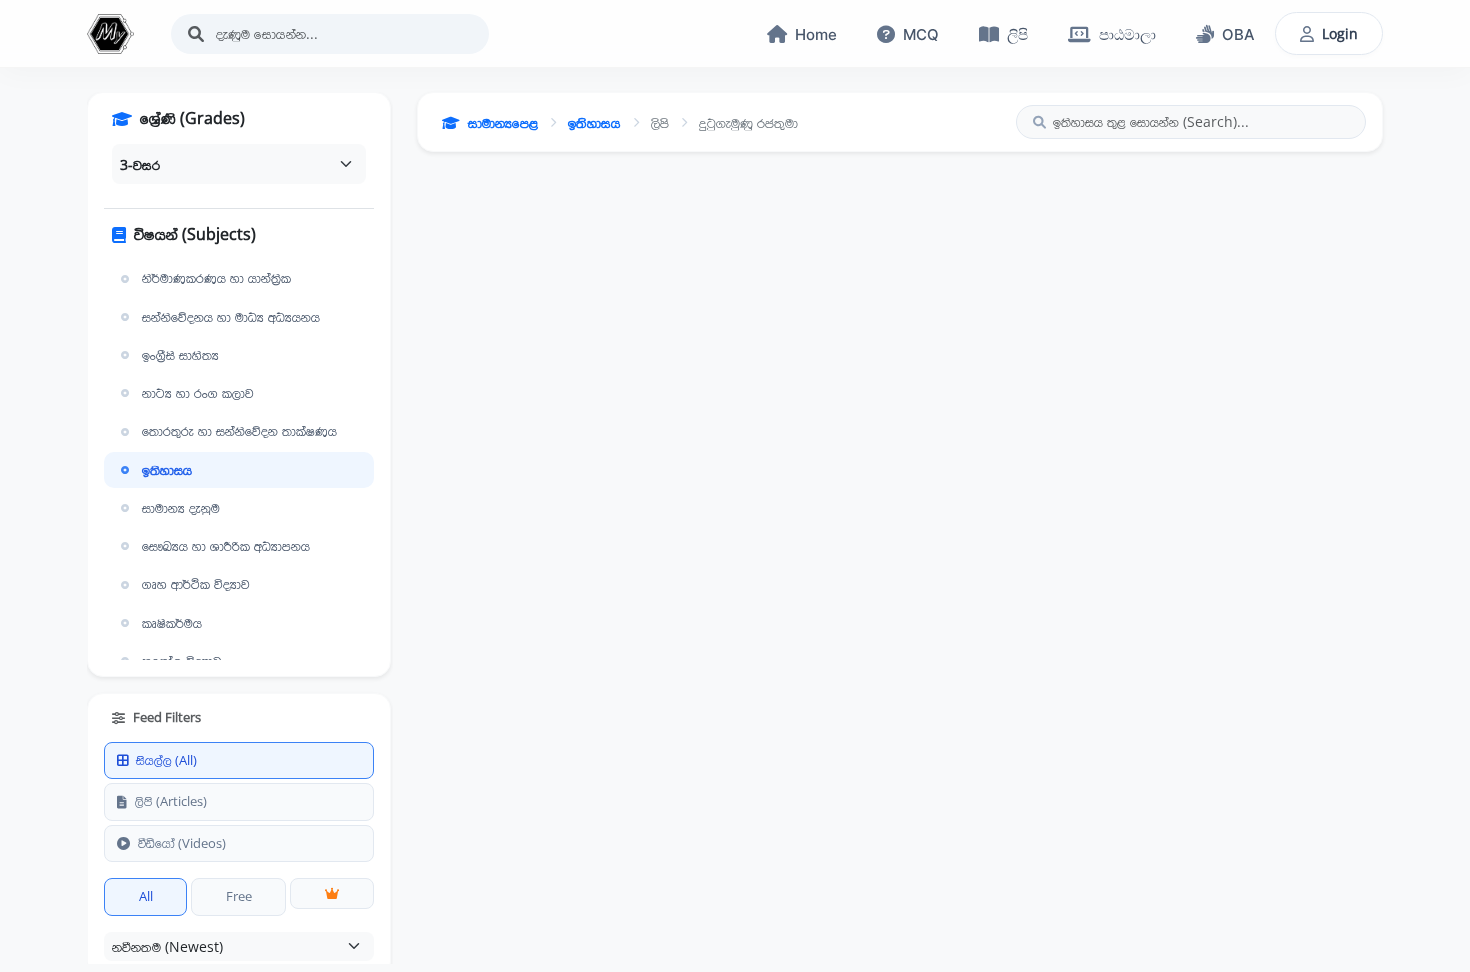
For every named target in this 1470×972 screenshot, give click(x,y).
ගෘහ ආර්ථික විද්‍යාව (196, 584)
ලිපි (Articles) (171, 801)
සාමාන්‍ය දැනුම (181, 508)
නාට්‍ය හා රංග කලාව (198, 393)
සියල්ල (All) (166, 760)
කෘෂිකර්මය (172, 623)
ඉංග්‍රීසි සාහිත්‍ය (180, 355)
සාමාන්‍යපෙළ (503, 122)
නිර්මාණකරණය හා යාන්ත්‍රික (216, 278)
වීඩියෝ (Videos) (182, 843)
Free (239, 896)
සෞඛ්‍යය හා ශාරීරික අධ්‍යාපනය (226, 546)
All (146, 896)
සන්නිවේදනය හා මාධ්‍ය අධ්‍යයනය (231, 317)
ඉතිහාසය (167, 470)
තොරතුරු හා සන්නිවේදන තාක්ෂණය (239, 431)
